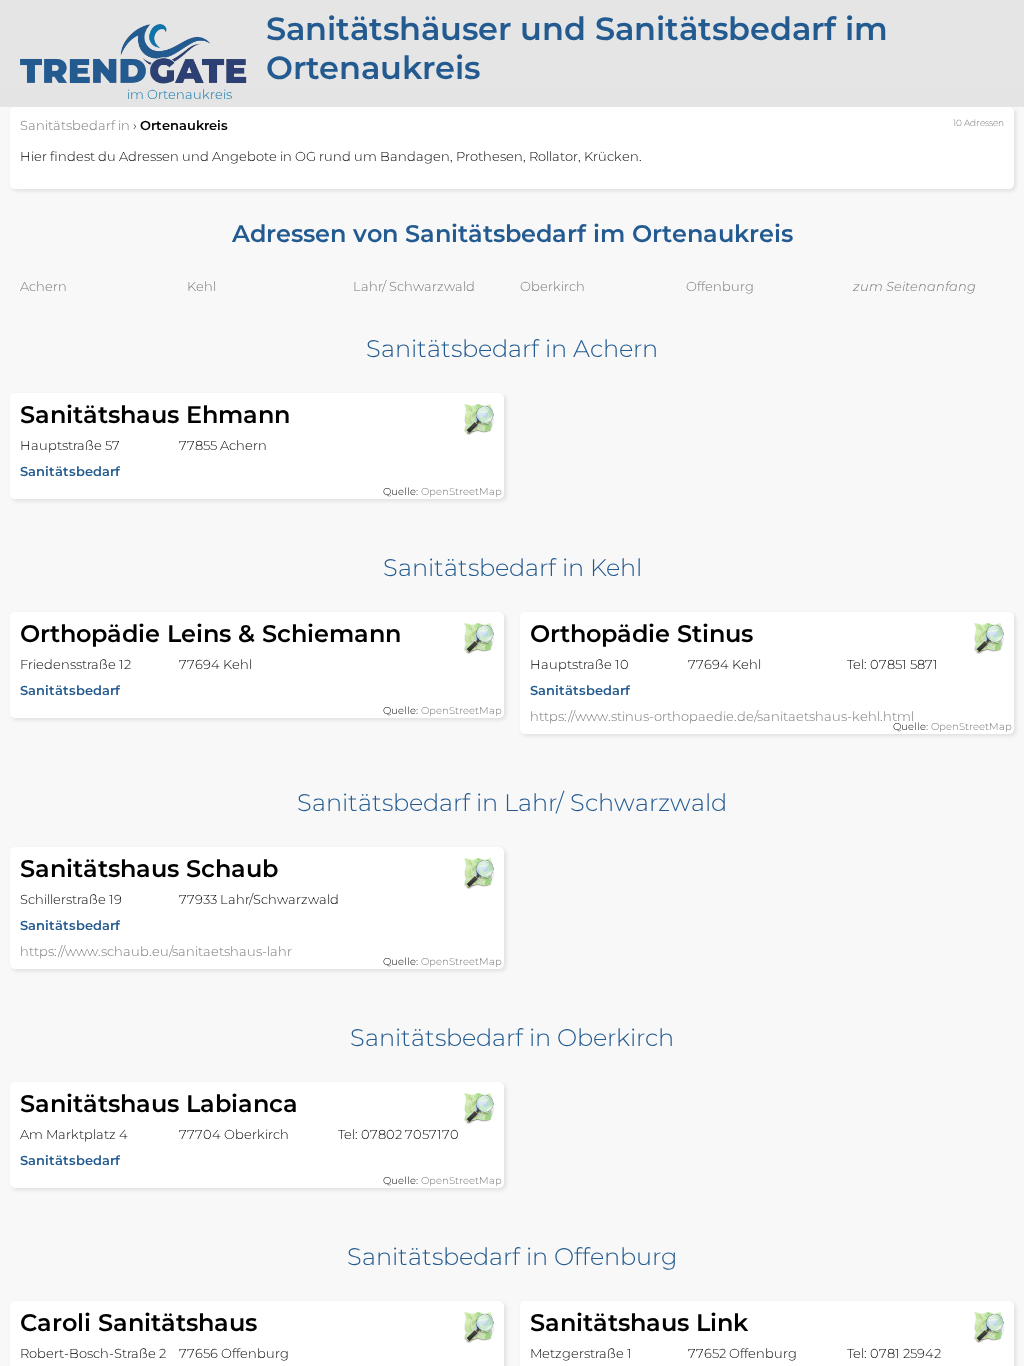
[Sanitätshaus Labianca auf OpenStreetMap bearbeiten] (478, 1108)
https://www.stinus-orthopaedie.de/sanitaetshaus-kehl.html (722, 716)
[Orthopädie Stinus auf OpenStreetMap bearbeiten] (988, 638)
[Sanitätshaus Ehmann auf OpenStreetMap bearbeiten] (478, 419)
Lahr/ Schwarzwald (414, 286)
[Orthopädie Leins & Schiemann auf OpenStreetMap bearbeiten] (478, 638)
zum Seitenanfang (914, 286)
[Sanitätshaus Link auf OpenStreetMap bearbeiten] (988, 1327)
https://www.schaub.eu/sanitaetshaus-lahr (156, 951)
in (75, 125)
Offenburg (720, 286)
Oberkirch (552, 286)
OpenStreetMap (461, 491)
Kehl (201, 286)
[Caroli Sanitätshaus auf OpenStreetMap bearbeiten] (478, 1327)
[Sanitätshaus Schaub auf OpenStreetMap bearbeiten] (478, 873)
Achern (43, 286)
